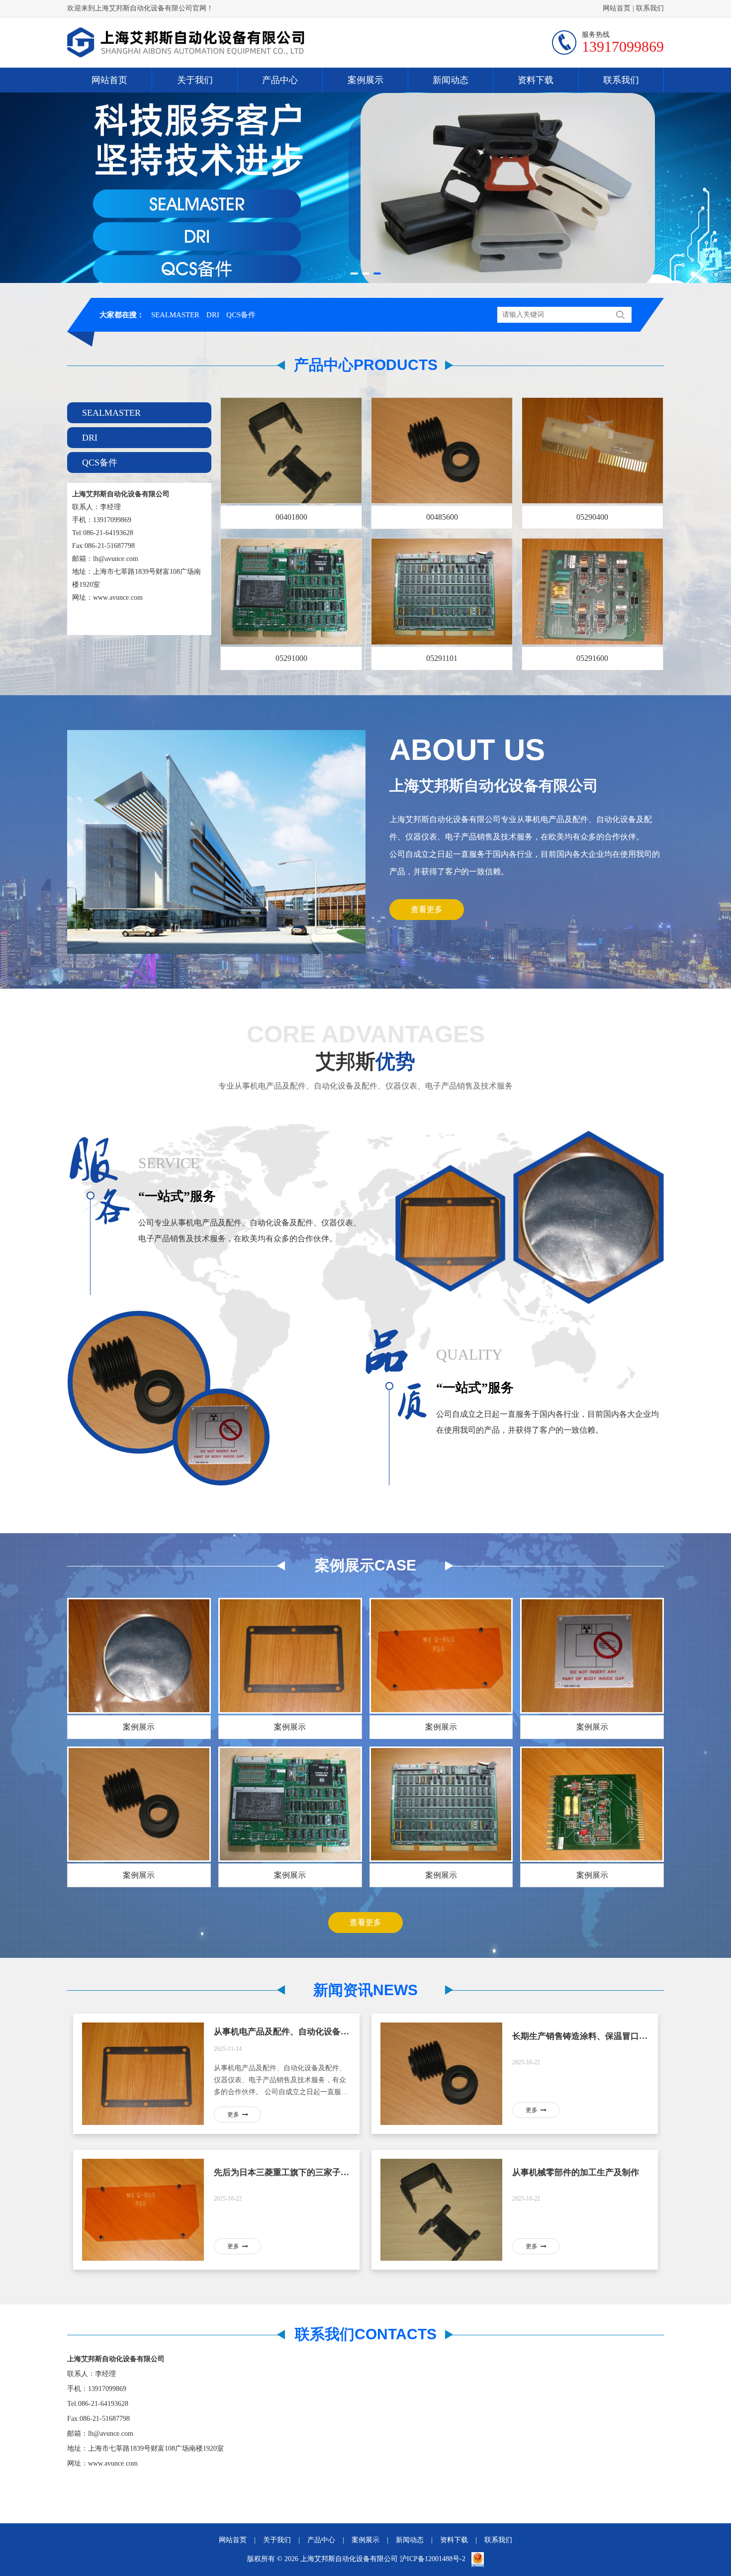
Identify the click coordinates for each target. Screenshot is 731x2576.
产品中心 (280, 80)
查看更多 (427, 909)
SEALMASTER (175, 315)
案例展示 (365, 80)
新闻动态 (451, 80)
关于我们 (195, 80)
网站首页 (617, 8)
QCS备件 (241, 315)
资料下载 (536, 80)
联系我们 (650, 8)
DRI (213, 315)
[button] (354, 274)
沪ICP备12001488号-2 (434, 2559)
